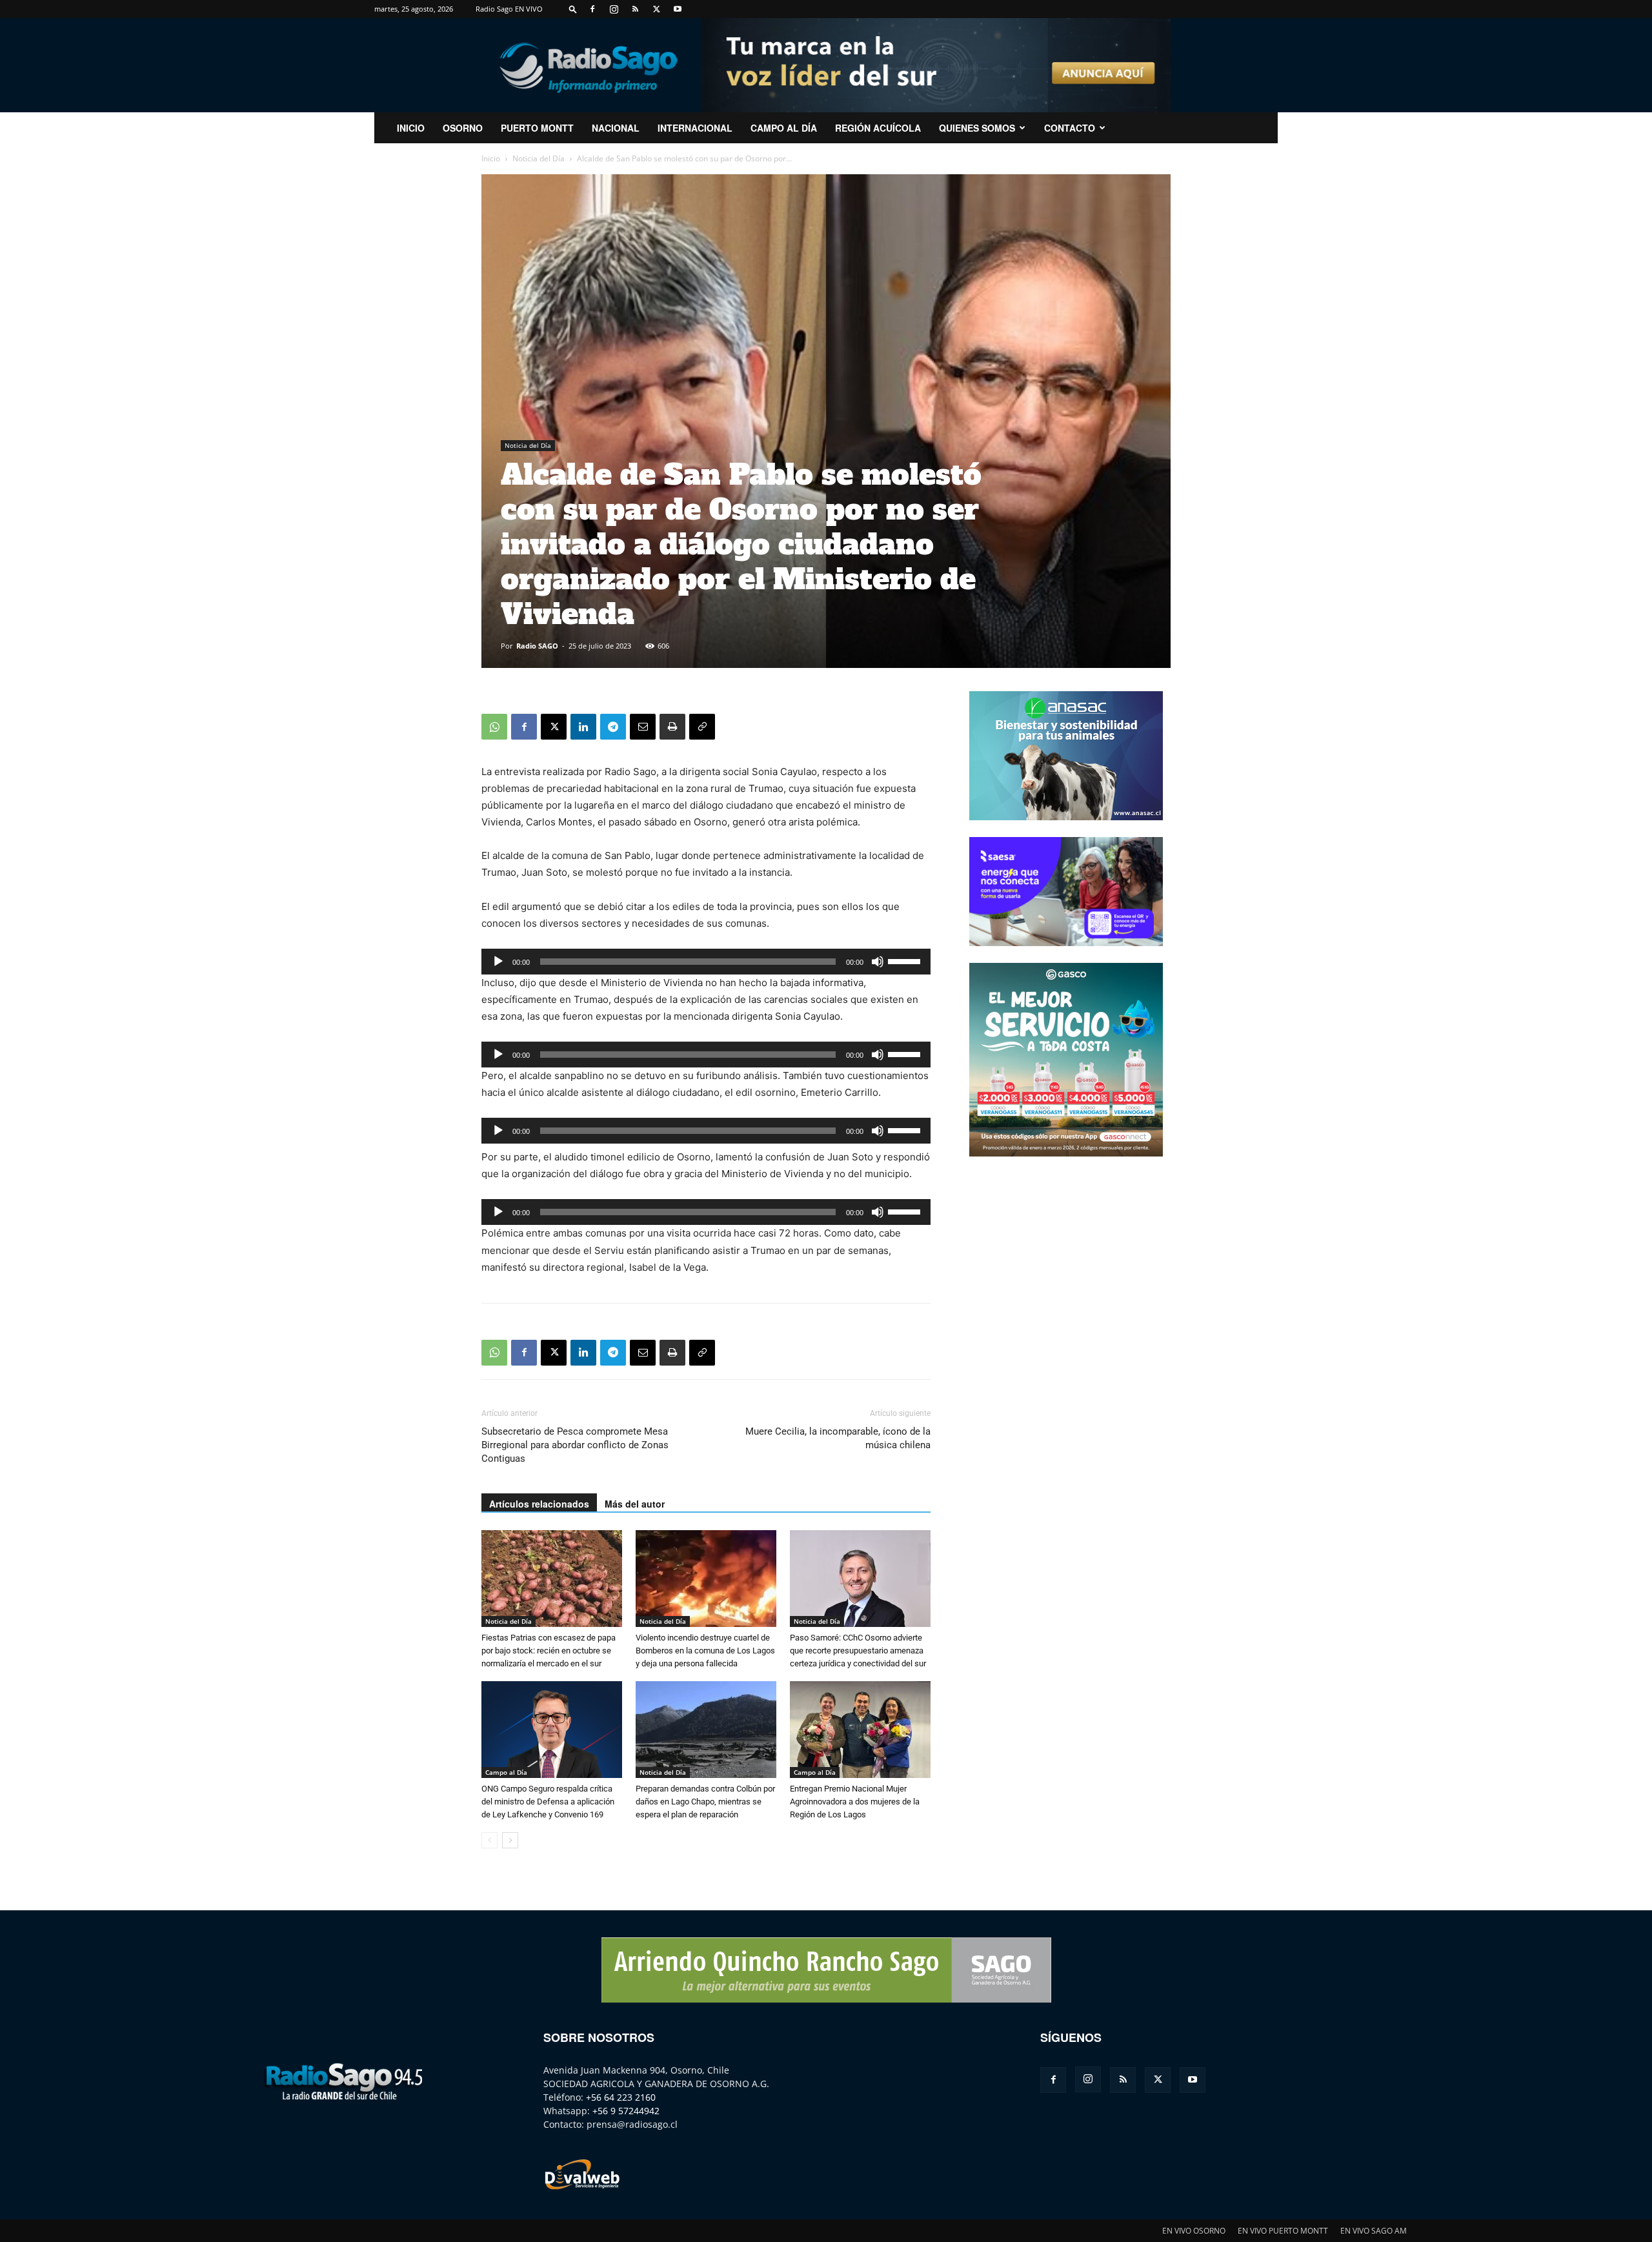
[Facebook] (592, 9)
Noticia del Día (539, 158)
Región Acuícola (878, 128)
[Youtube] (678, 9)
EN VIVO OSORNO (1194, 2231)
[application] (706, 962)
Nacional (616, 128)
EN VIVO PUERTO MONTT (1283, 2231)
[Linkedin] (583, 727)
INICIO (411, 128)
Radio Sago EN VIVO (509, 9)
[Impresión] (672, 727)
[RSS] (635, 9)
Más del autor (635, 1504)
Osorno (463, 128)
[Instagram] (614, 9)
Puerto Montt (537, 128)
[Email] (643, 727)
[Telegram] (613, 727)
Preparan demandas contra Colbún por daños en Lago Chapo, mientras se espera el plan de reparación (705, 1802)
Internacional (695, 128)
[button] (573, 9)
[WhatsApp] (494, 727)
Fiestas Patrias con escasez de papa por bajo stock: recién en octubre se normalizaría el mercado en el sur (549, 1651)
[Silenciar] (878, 962)
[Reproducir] (498, 962)
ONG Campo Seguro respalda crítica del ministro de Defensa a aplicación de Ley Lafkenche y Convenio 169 (548, 1802)
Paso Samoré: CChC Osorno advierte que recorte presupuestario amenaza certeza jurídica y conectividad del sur (858, 1651)
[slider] (906, 960)
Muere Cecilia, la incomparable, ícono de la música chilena (838, 1438)
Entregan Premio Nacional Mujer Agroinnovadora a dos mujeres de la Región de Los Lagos (855, 1802)
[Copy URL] (702, 727)
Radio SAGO (537, 646)
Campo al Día (784, 128)
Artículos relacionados (539, 1504)
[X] (656, 9)
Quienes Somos (977, 128)
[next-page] (510, 1840)
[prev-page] (489, 1840)
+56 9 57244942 (626, 2111)
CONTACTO (1070, 128)
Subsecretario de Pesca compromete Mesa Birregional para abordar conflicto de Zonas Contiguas (575, 1445)
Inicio (491, 158)
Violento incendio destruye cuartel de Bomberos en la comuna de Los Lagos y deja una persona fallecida (705, 1651)
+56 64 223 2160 (621, 2097)
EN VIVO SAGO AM (1374, 2231)
